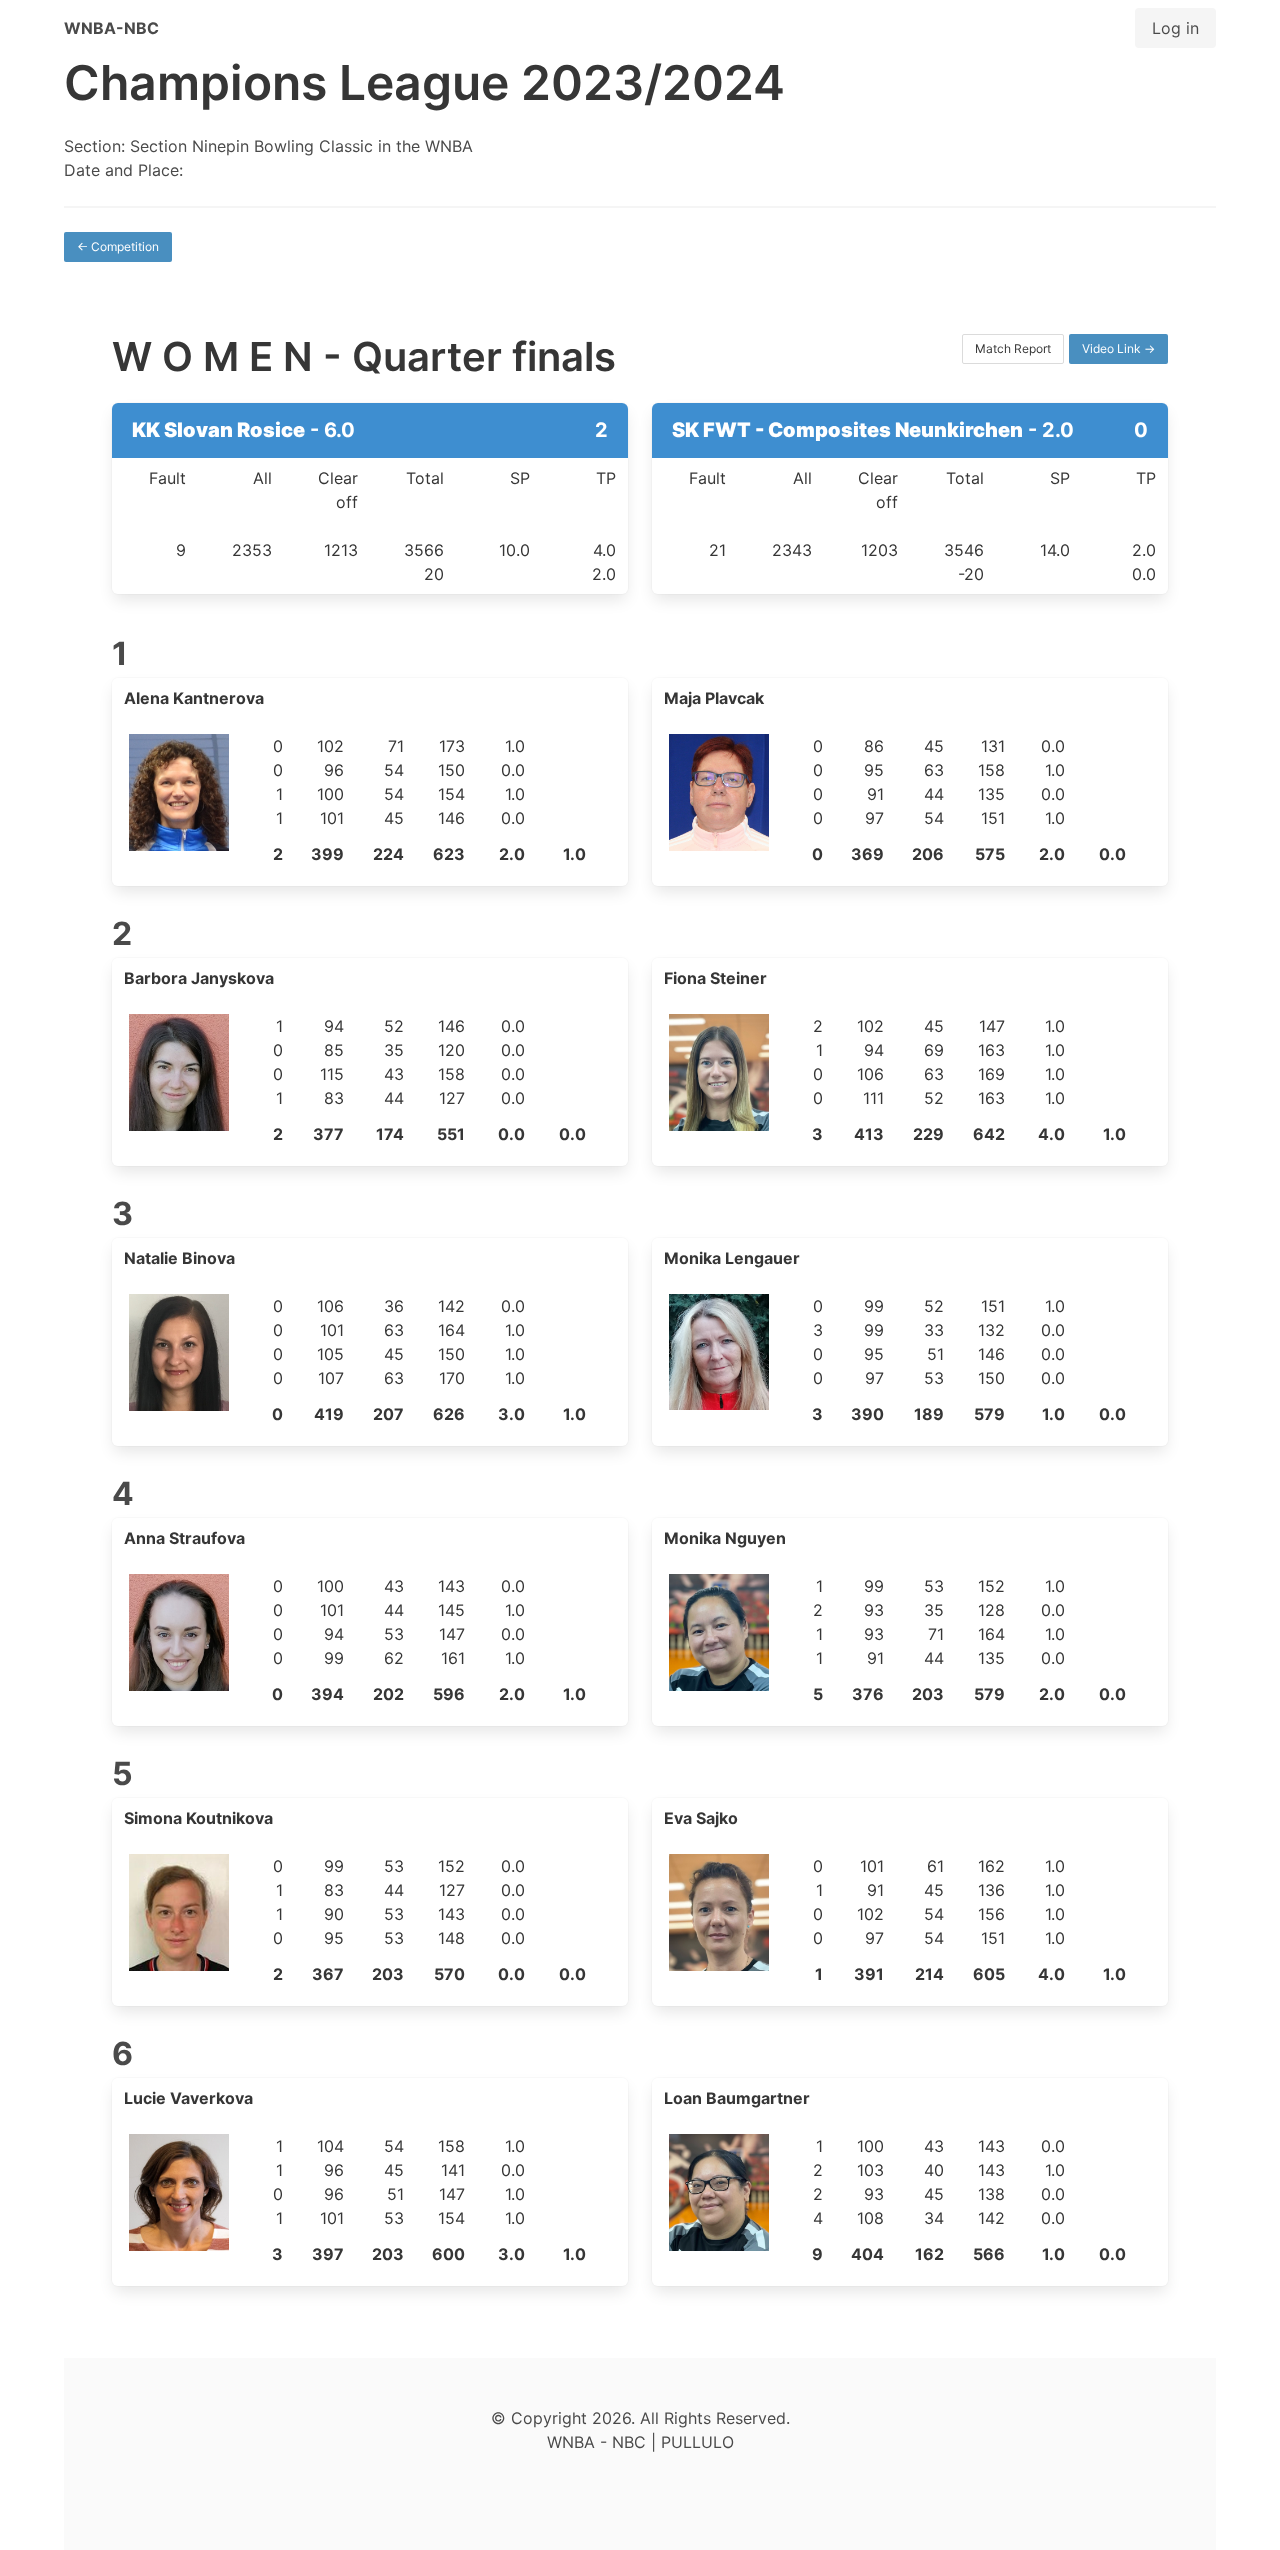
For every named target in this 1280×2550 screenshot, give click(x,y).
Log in (1175, 28)
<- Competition (118, 246)
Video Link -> (1118, 348)
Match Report (1013, 348)
